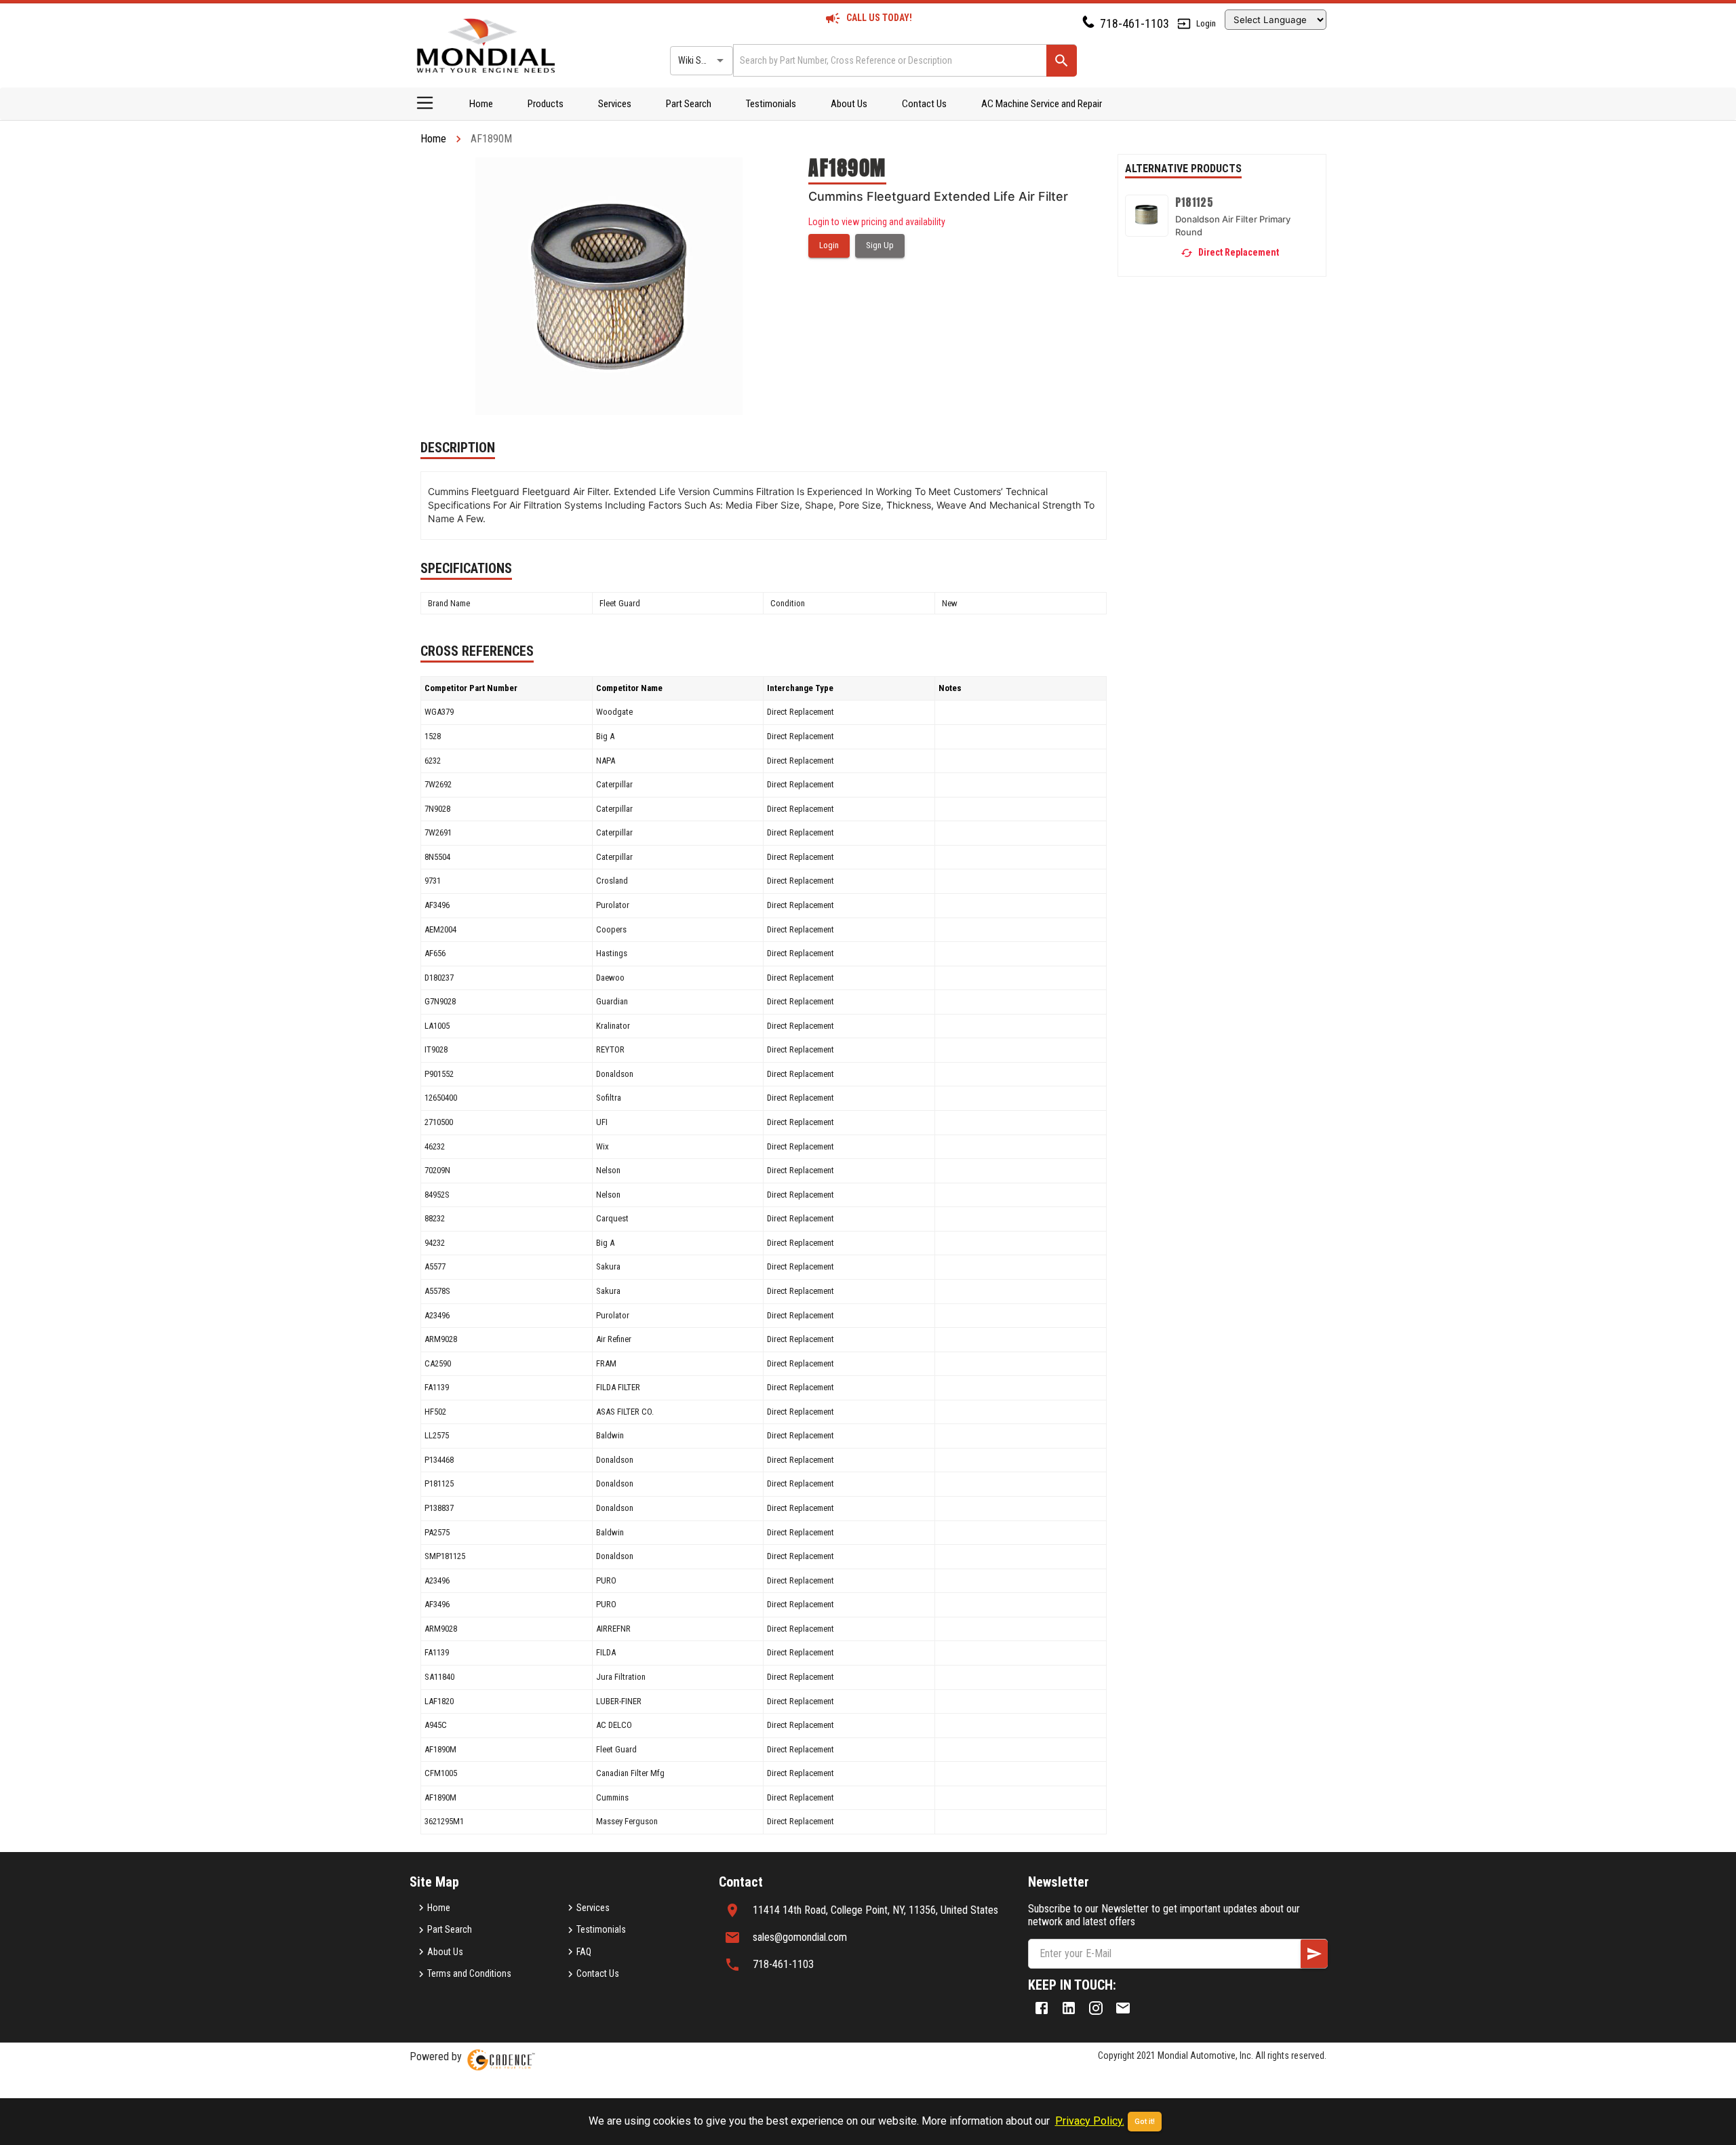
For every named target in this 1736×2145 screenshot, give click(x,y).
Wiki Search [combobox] (701, 60)
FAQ (584, 1952)
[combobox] (889, 60)
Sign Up (880, 245)
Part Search (689, 104)
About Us (849, 104)
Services (615, 104)
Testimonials (771, 104)
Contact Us (924, 104)
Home (481, 104)
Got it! (1145, 2122)
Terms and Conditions (469, 1973)
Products (546, 104)
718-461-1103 (1135, 23)
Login (1206, 23)
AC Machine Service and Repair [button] (1042, 104)
